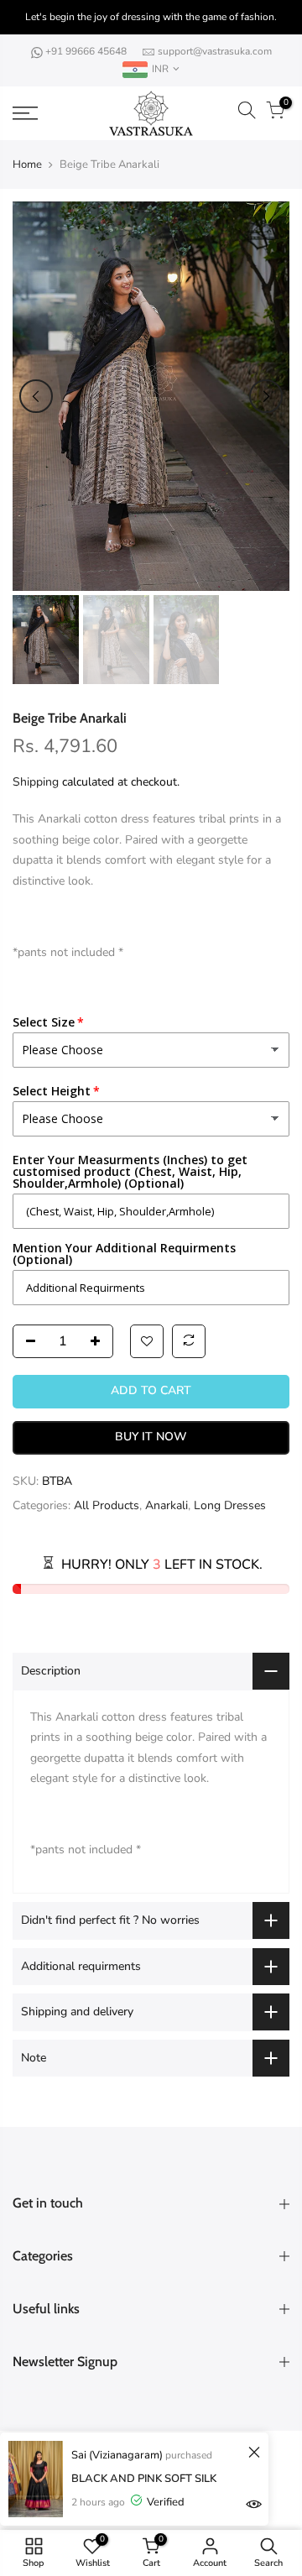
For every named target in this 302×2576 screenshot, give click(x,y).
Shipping (36, 782)
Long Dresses (230, 1506)
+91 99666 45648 (87, 51)
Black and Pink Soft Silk (144, 2479)
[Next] (266, 396)
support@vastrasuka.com (215, 51)
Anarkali (167, 1506)
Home (27, 165)
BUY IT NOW (151, 1437)
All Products (107, 1506)
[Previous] (36, 396)
